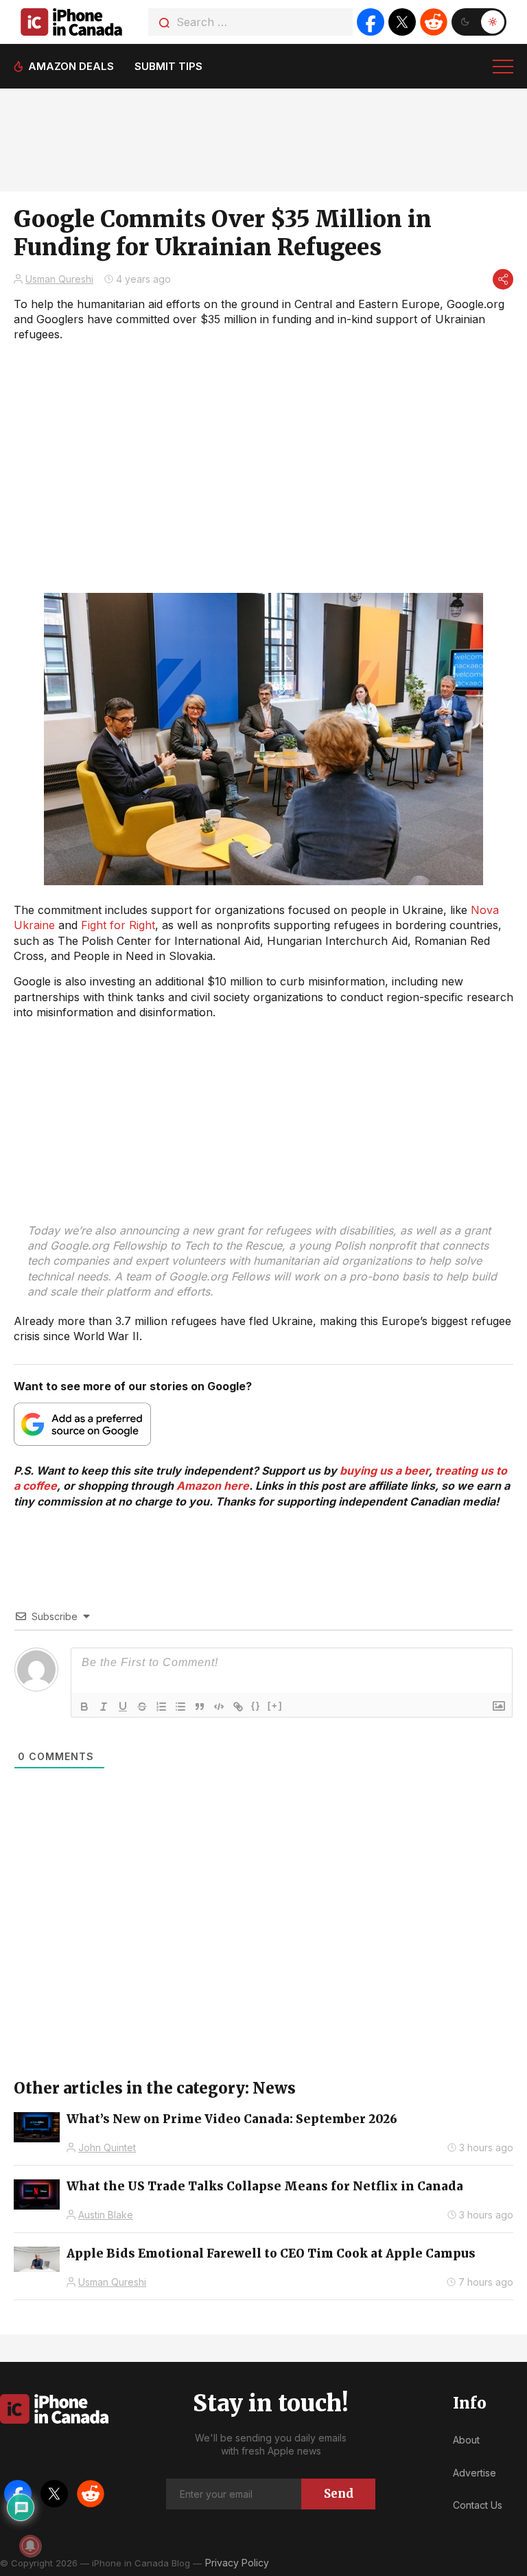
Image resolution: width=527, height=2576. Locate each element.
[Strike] (142, 1707)
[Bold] (84, 1707)
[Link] (238, 1707)
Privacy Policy (237, 2563)
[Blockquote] (200, 1707)
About (466, 2440)
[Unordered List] (180, 1707)
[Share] (503, 279)
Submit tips (168, 66)
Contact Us (478, 2505)
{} (256, 1706)
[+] (275, 1706)
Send (339, 2494)
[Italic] (104, 1707)
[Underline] (123, 1707)
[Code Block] (219, 1707)
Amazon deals (71, 66)
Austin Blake (106, 2215)
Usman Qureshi (59, 279)
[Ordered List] (161, 1707)
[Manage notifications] (30, 2546)
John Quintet (107, 2147)
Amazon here (213, 1486)
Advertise (475, 2473)
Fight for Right (118, 925)
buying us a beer (384, 1471)
